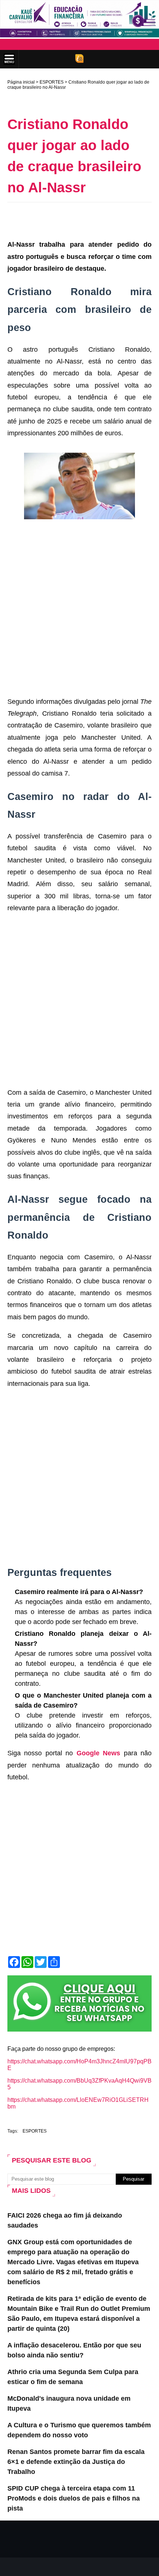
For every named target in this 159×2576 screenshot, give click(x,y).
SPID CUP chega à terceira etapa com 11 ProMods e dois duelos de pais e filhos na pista (74, 2498)
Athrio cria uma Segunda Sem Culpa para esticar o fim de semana (73, 2377)
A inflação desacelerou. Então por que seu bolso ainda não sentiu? (74, 2350)
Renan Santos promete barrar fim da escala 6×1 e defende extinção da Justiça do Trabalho (76, 2462)
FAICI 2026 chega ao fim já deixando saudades (65, 2220)
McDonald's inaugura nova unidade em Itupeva (69, 2403)
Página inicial (21, 82)
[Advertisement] (83, 219)
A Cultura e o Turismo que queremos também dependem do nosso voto (79, 2430)
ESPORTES (52, 82)
